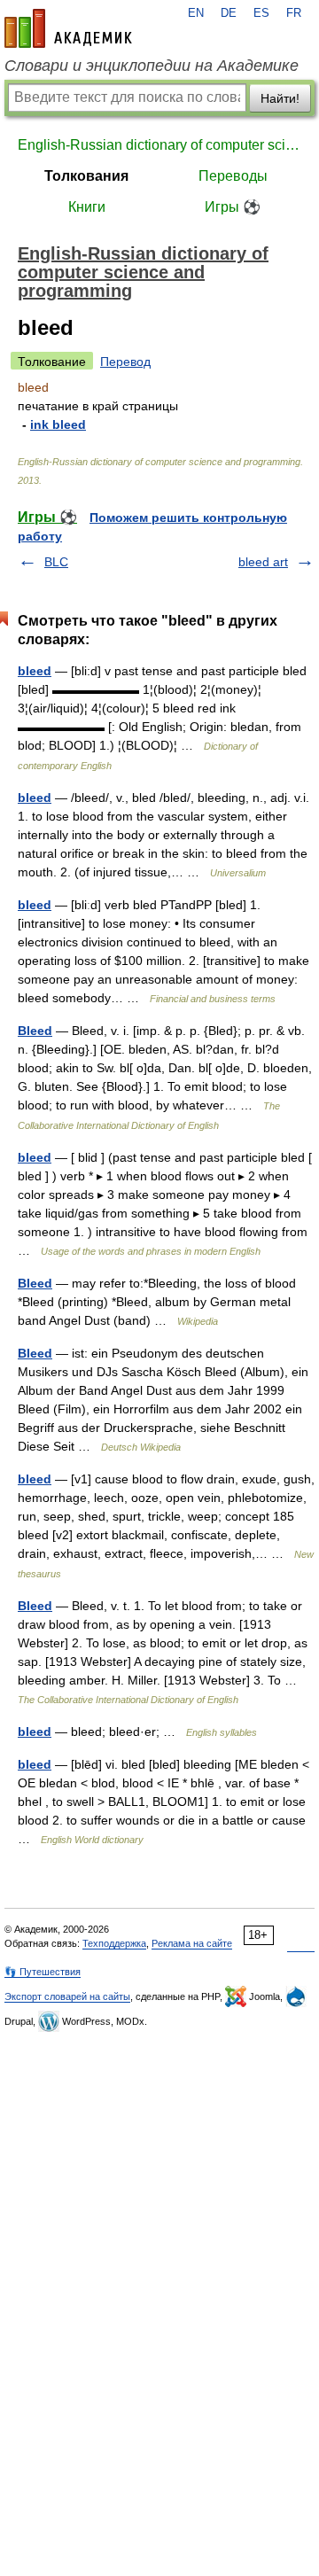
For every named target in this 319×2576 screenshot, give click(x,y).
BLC (56, 562)
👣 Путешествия (43, 1972)
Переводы (233, 176)
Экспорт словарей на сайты (67, 1996)
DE (229, 13)
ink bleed (58, 424)
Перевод (125, 362)
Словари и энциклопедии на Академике (152, 66)
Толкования (86, 176)
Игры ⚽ (233, 207)
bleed (35, 671)
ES (261, 13)
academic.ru (68, 28)
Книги (87, 207)
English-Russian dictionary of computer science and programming (159, 145)
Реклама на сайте (192, 1943)
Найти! (280, 98)
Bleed (35, 1031)
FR (294, 13)
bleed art (263, 562)
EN (196, 13)
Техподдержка (114, 1943)
